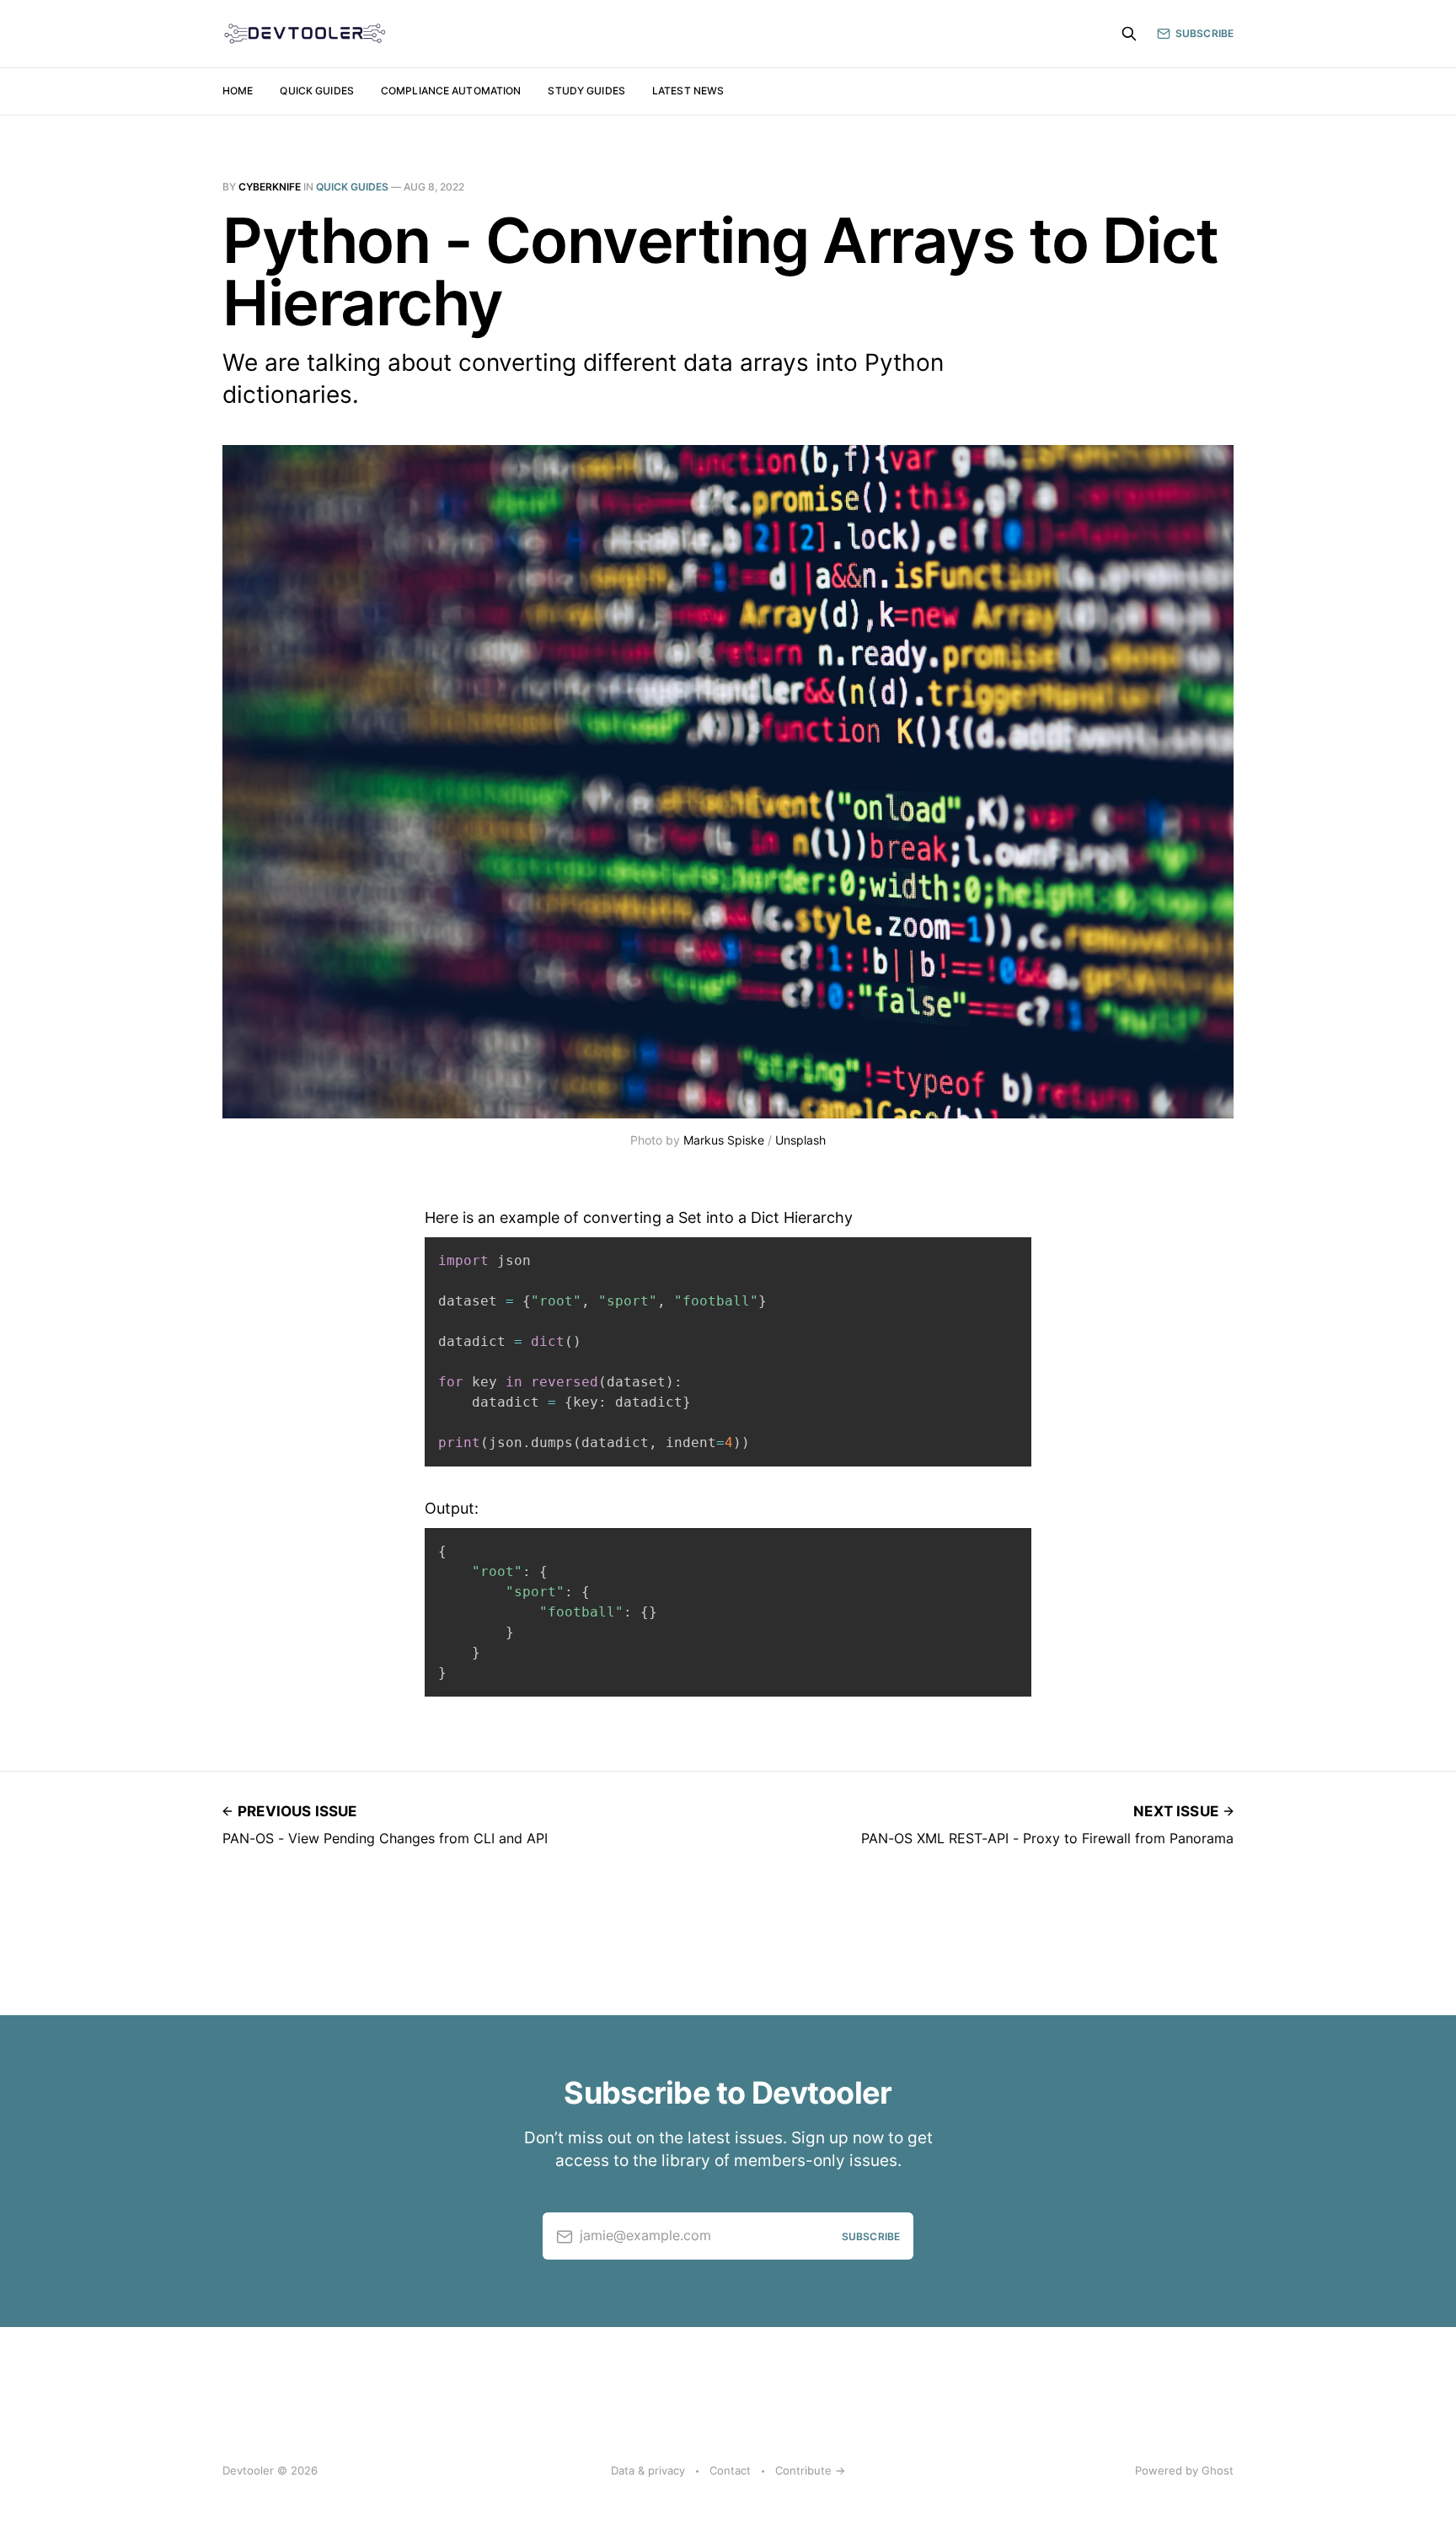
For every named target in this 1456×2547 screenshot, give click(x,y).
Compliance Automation (451, 91)
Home (238, 91)
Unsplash (800, 1140)
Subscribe (1204, 33)
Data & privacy (648, 2470)
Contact (730, 2470)
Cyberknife (270, 187)
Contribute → (810, 2470)
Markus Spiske (724, 1140)
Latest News (688, 91)
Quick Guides (316, 91)
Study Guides (586, 91)
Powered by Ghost (1184, 2470)
